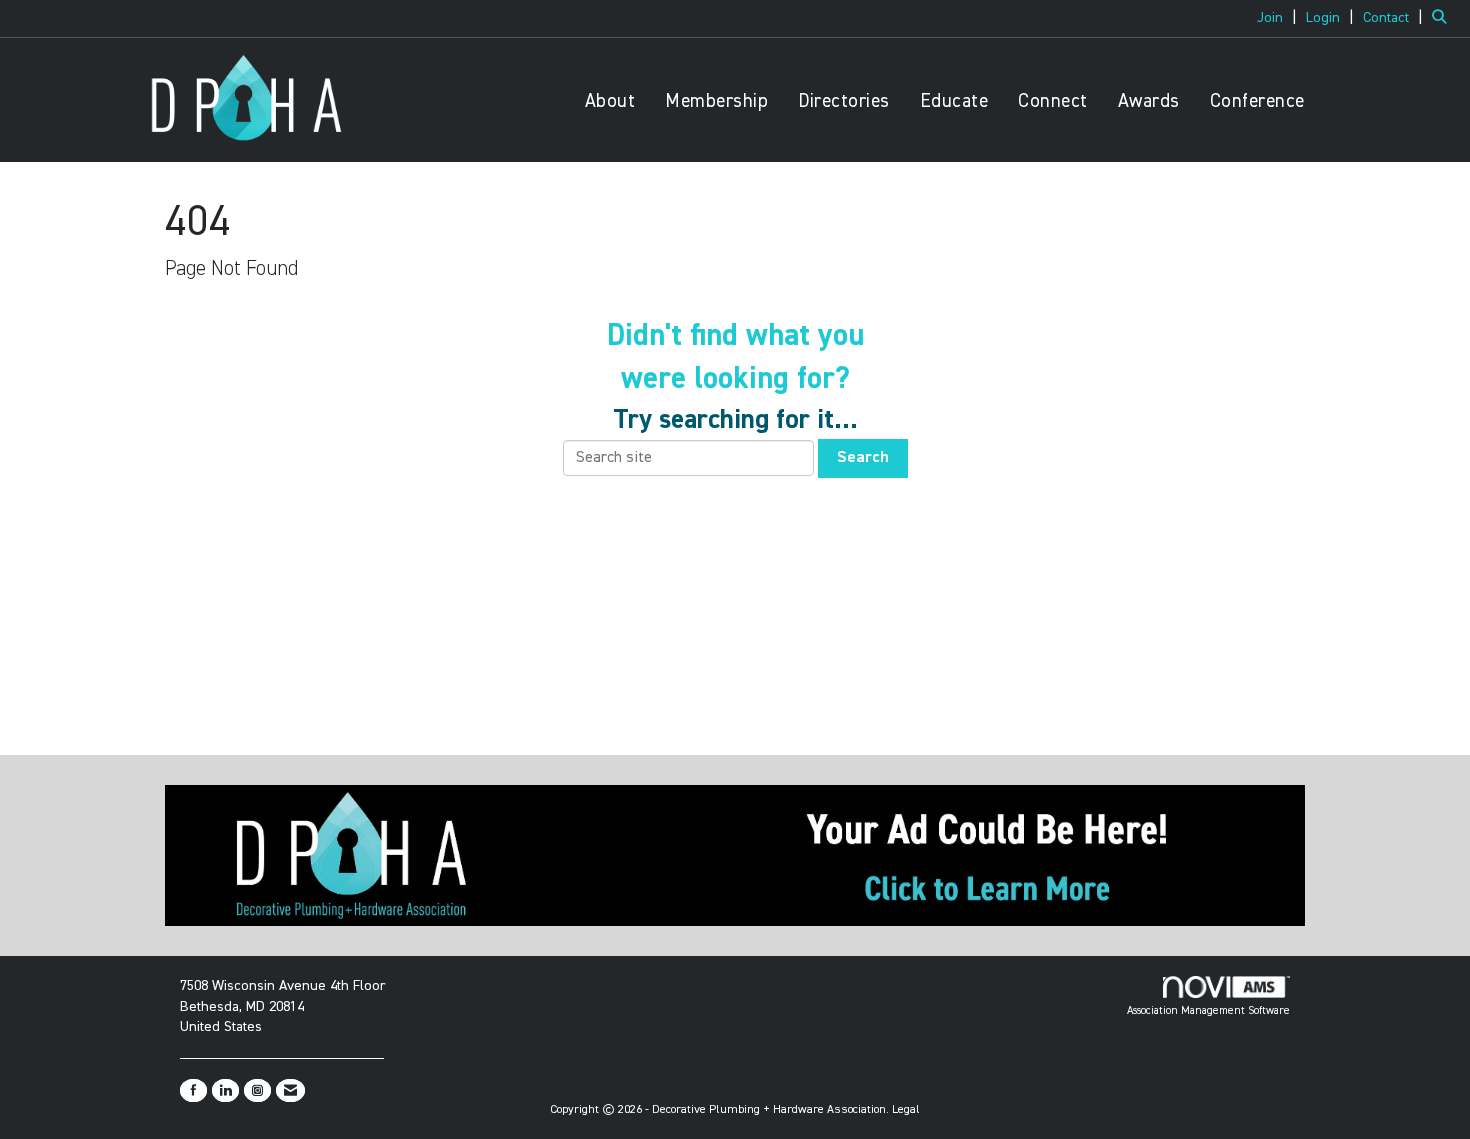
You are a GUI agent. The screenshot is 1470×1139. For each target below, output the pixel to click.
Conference (1257, 101)
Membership (716, 101)
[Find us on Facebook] (193, 1090)
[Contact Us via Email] (290, 1090)
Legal (906, 1110)
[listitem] (1279, 18)
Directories (844, 101)
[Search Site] (1443, 18)
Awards (1149, 101)
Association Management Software (1208, 1010)
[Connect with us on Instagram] (257, 1090)
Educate (954, 101)
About (610, 101)
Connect (1053, 101)
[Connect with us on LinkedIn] (225, 1090)
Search (863, 458)
